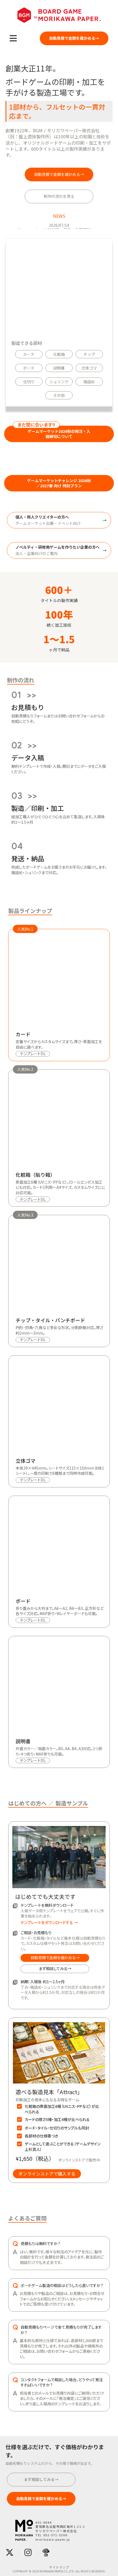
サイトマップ (59, 2567)
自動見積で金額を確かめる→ (55, 1957)
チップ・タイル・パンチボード (50, 1320)
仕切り (29, 382)
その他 (59, 395)
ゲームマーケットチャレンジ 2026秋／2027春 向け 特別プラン (59, 483)
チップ (89, 354)
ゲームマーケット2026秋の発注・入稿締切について (59, 434)
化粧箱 (59, 354)
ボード (29, 368)
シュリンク (59, 382)
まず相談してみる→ (55, 1968)
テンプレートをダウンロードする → (49, 1923)
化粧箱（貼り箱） (35, 1175)
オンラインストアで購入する (47, 2174)
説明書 (59, 368)
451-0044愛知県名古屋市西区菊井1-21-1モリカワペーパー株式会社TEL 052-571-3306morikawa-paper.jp (60, 2531)
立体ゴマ (89, 368)
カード (29, 354)
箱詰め (89, 382)
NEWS (59, 216)
